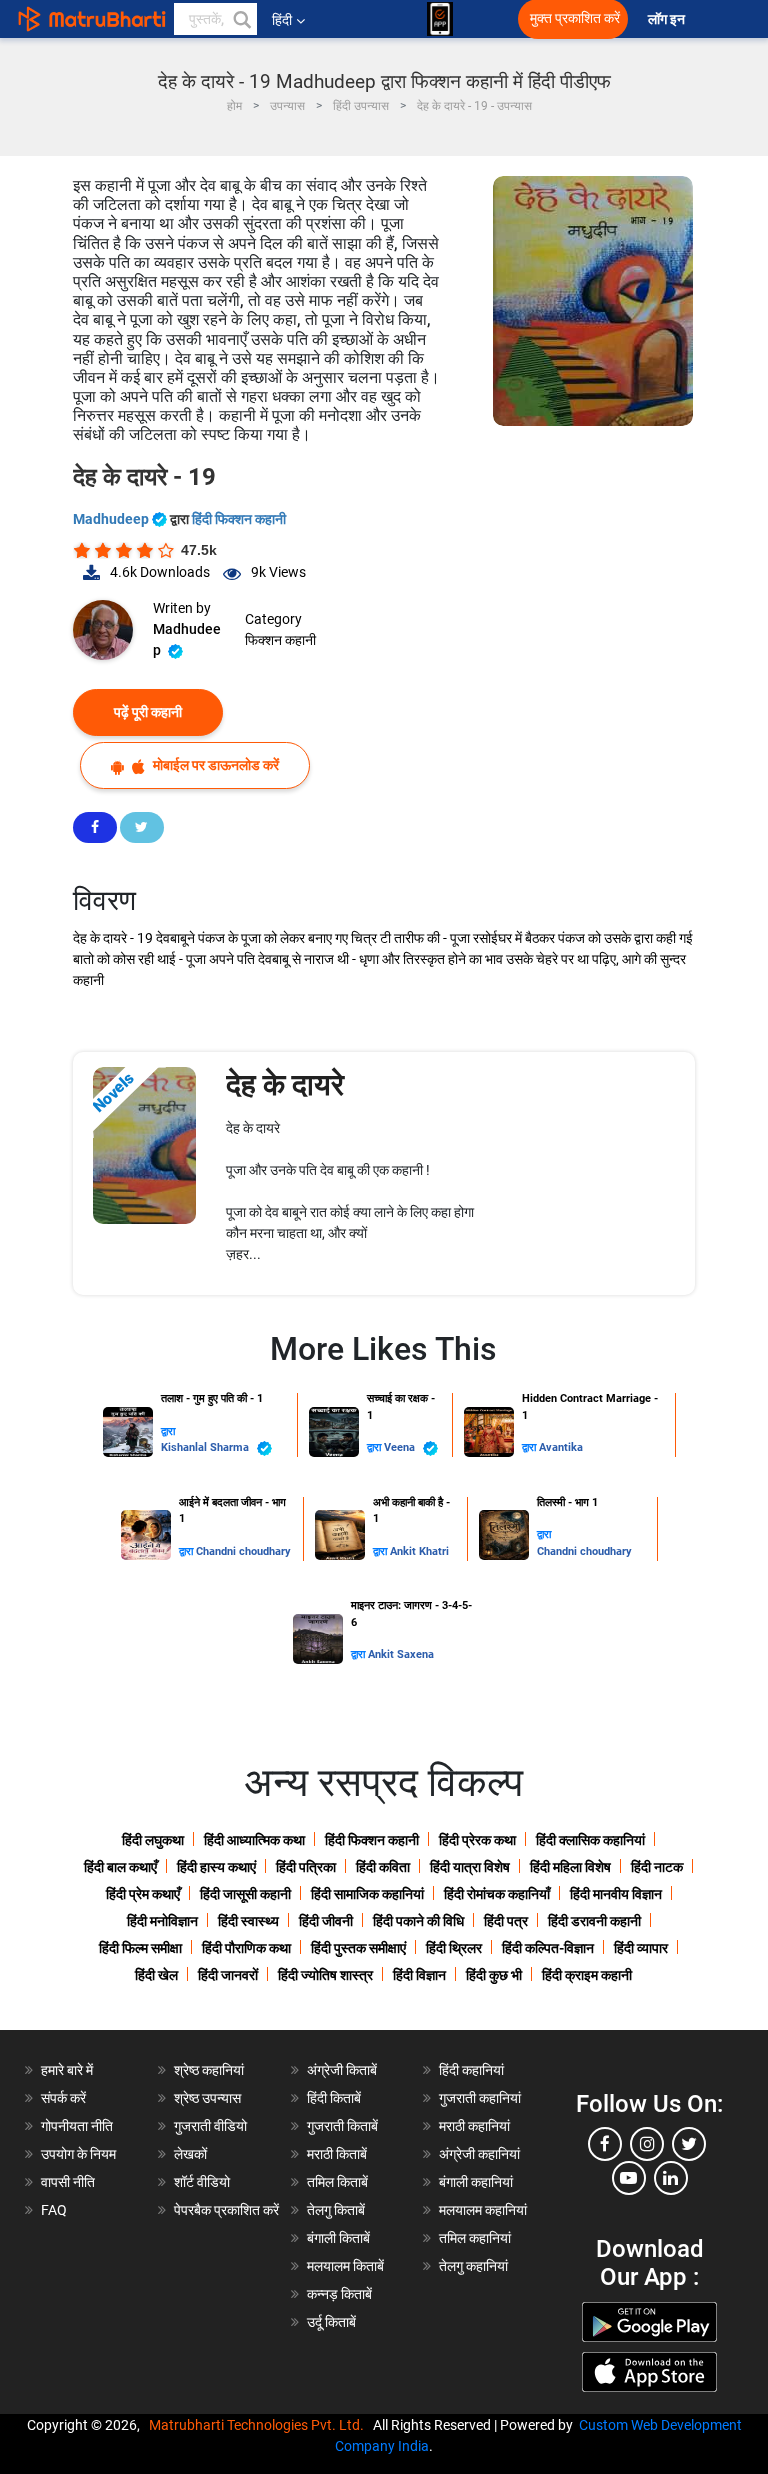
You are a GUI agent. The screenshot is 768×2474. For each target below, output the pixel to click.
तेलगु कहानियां (473, 2266)
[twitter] (689, 2144)
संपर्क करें (63, 2098)
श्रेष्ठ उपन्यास (207, 2098)
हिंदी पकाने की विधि (418, 1921)
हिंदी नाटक (657, 1867)
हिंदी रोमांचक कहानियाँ (497, 1894)
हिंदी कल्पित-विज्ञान (548, 1948)
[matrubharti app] (440, 19)
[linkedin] (671, 2178)
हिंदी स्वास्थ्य (248, 1921)
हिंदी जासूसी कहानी (245, 1894)
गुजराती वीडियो (210, 2126)
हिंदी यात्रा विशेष (470, 1867)
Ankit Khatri (419, 1551)
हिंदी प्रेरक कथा (477, 1840)
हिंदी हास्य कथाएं (216, 1867)
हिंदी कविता (383, 1867)
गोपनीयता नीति (77, 2126)
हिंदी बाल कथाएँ (120, 1867)
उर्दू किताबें (331, 2322)
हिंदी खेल (156, 1975)
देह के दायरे (285, 1084)
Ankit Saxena (401, 1654)
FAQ (54, 2210)
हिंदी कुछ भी (494, 1975)
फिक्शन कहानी (280, 640)
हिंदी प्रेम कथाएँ (143, 1894)
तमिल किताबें (337, 2182)
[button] (241, 19)
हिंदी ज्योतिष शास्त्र (325, 1975)
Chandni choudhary (243, 1551)
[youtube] (629, 2178)
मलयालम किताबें (345, 2266)
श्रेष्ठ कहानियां (209, 2070)
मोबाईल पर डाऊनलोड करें (214, 765)
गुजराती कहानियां (480, 2098)
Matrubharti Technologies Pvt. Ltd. (259, 2425)
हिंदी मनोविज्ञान (162, 1921)
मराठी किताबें (337, 2154)
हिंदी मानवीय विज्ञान (616, 1894)
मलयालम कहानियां (483, 2210)
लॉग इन (668, 19)
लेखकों (190, 2154)
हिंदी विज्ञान (419, 1975)
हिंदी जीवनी (326, 1921)
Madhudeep (112, 519)
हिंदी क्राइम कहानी (587, 1975)
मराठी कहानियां (474, 2126)
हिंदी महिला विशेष (570, 1867)
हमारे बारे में (67, 2070)
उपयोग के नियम (78, 2154)
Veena (401, 1447)
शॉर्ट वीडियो (202, 2182)
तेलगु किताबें (336, 2210)
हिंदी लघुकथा (153, 1840)
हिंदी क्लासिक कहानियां (590, 1840)
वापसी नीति (68, 2182)
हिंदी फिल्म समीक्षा (140, 1948)
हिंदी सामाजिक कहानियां (367, 1894)
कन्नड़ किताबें (339, 2294)
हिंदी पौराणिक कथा (246, 1948)
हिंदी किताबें (334, 2098)
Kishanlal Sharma (206, 1447)
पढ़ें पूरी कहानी (148, 712)
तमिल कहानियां (475, 2238)
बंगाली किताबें (338, 2238)
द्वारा (168, 1431)
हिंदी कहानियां (471, 2070)
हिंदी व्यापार (641, 1948)
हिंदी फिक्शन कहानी (239, 519)
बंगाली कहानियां (476, 2182)
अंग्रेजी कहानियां (479, 2154)
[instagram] (647, 2144)
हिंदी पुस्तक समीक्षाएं (358, 1948)
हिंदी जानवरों (228, 1975)
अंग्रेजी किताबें (342, 2070)
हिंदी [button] (282, 20)
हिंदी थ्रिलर (454, 1948)
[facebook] (605, 2144)
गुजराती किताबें (342, 2126)
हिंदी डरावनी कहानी (594, 1921)
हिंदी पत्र (506, 1921)
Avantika (561, 1447)
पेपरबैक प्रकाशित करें (226, 2210)
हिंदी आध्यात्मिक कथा (254, 1840)
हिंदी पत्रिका (306, 1867)
